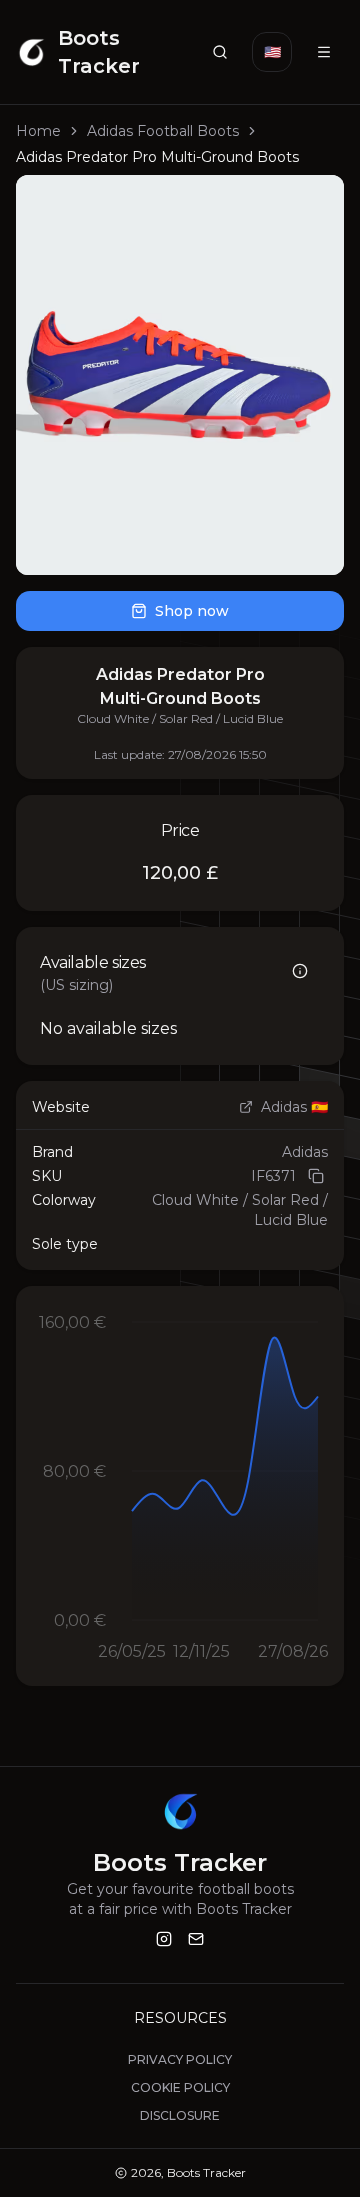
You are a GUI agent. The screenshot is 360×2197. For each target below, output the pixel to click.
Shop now (192, 611)
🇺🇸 (272, 52)
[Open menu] (324, 52)
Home (38, 131)
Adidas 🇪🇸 (294, 1107)
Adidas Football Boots (163, 131)
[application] (180, 1486)
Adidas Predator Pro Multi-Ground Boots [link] (157, 157)
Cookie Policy (180, 2087)
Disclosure (180, 2115)
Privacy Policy (180, 2059)
